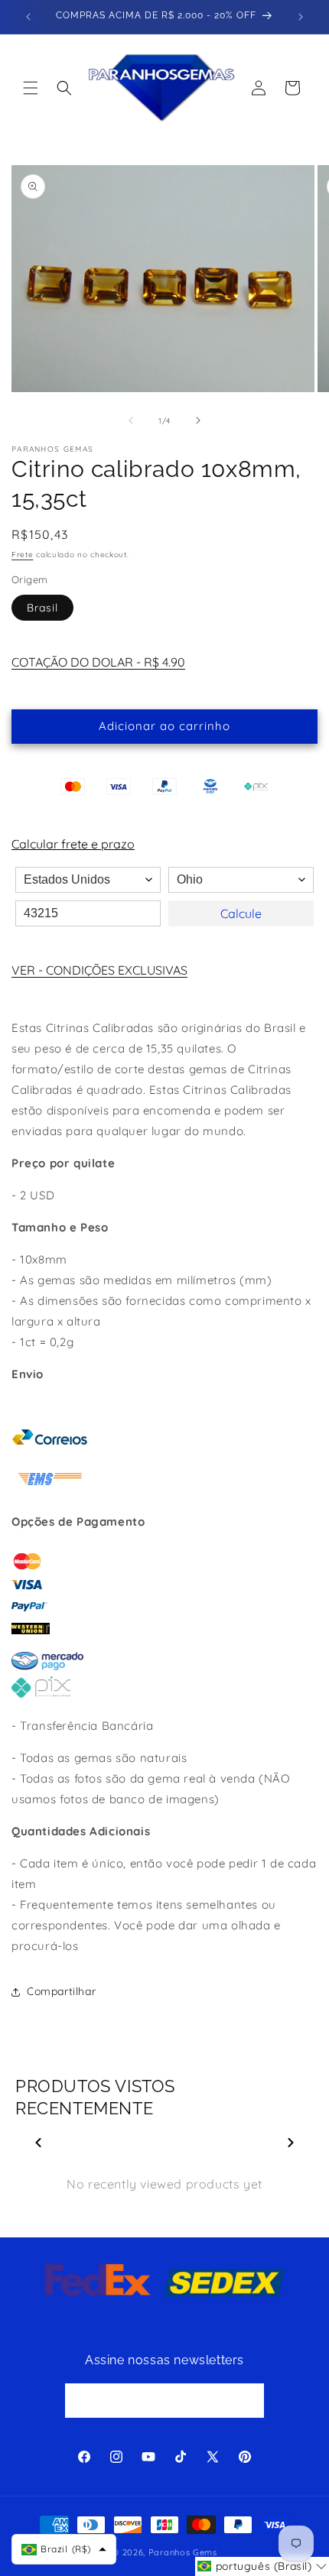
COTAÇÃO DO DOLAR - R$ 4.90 (98, 662)
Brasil (42, 608)
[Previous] (38, 2143)
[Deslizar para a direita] (198, 420)
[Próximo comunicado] (301, 17)
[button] (31, 88)
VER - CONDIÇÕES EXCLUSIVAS (99, 970)
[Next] (291, 2143)
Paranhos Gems (183, 2552)
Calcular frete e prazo (73, 844)
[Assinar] (247, 2401)
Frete (23, 555)
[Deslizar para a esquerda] (131, 420)
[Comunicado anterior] (28, 17)
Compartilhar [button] (61, 1991)
